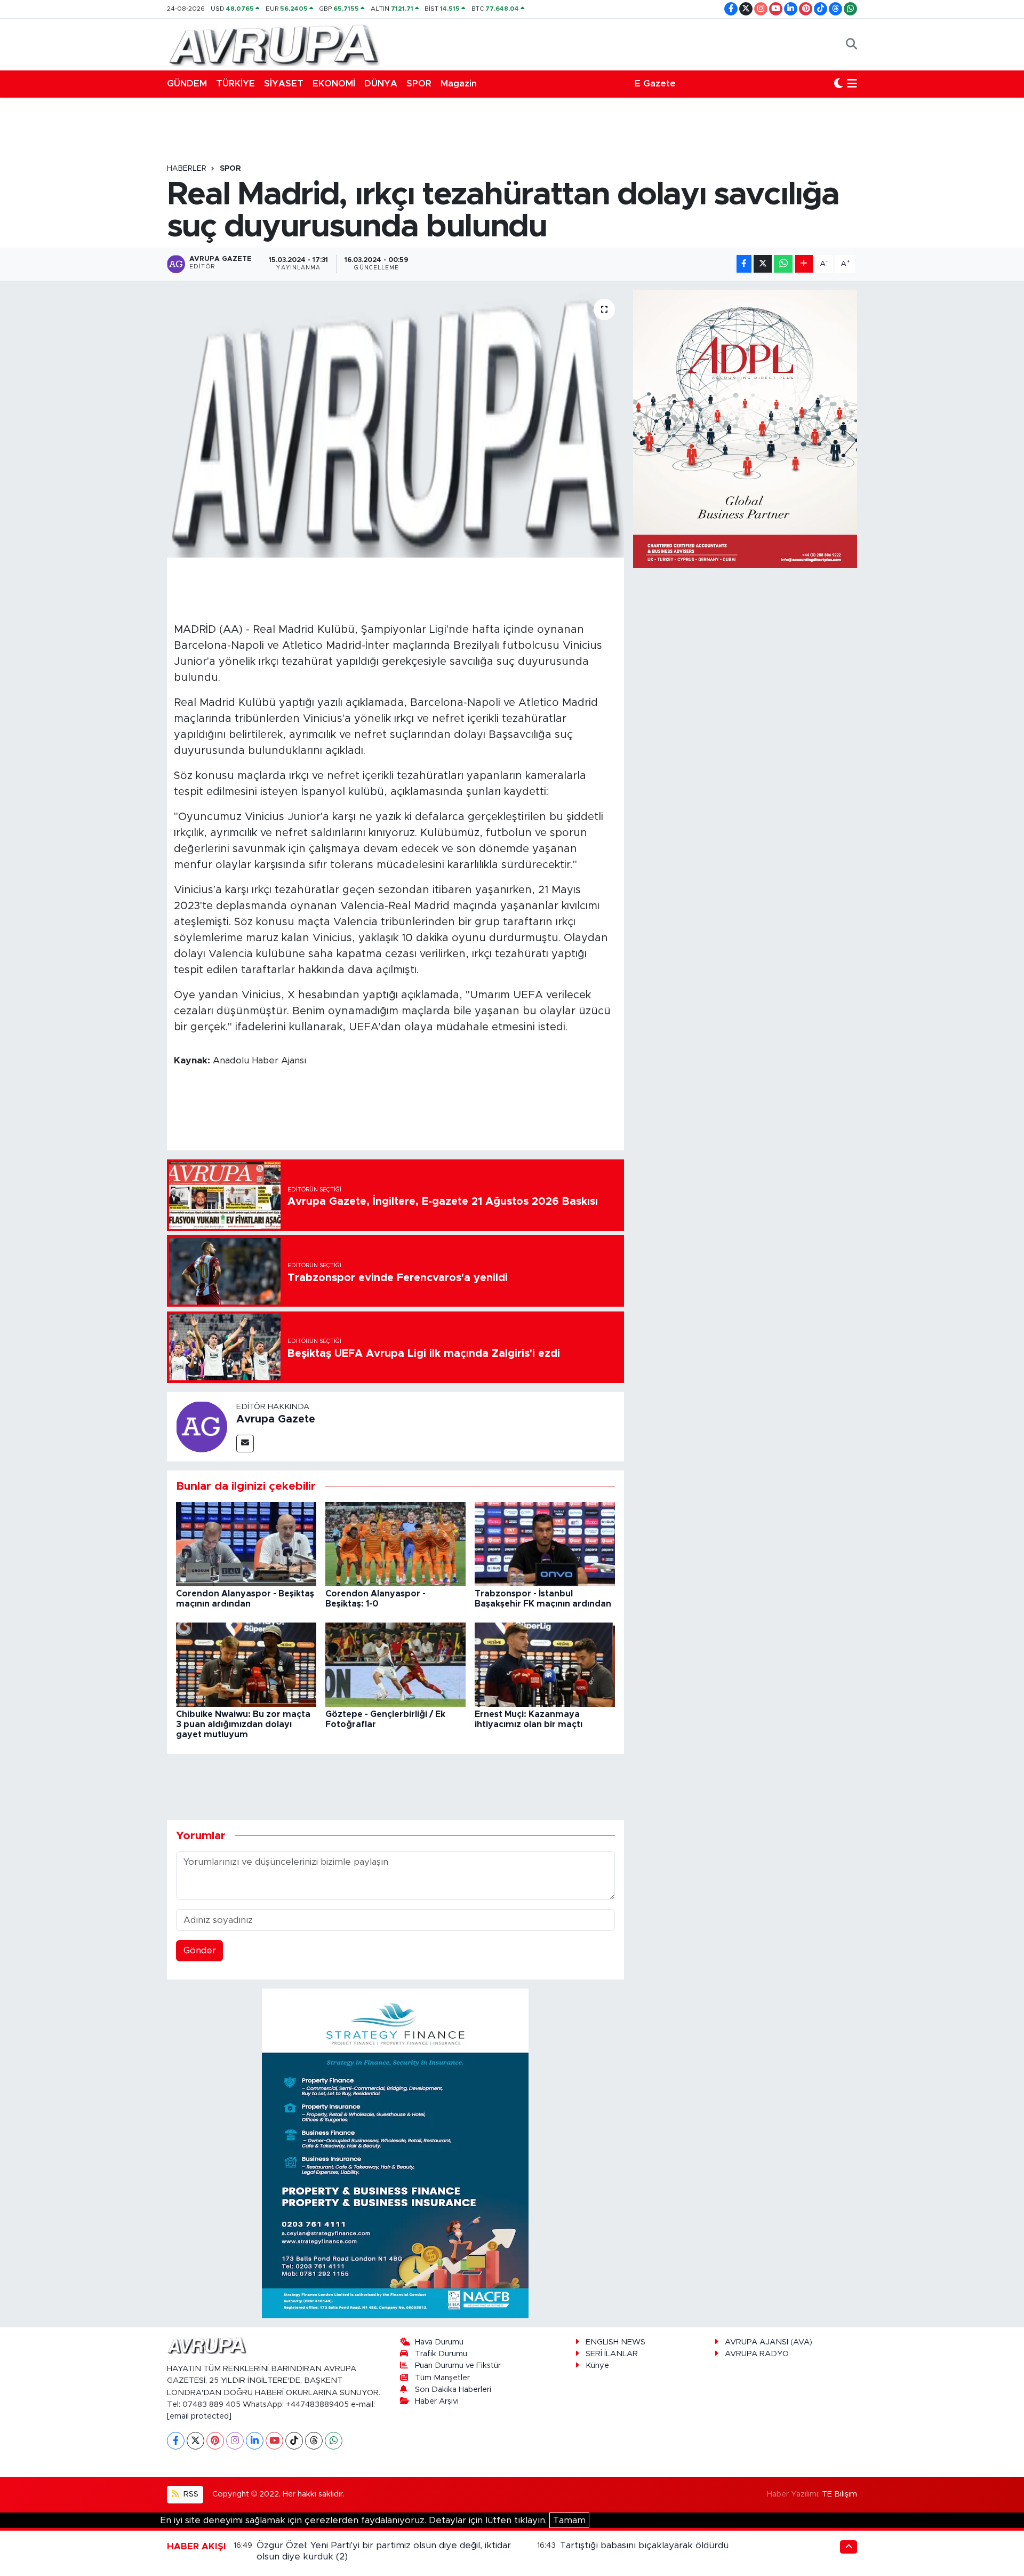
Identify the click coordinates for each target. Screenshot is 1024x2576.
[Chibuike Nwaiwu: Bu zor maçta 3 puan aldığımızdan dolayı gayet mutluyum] (246, 1664)
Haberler (187, 169)
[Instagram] (235, 2441)
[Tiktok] (294, 2441)
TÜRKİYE (235, 84)
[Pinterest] (215, 2441)
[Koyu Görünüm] (838, 84)
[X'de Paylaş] (763, 264)
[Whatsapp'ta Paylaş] (783, 264)
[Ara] (851, 44)
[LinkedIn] (255, 2441)
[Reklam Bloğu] (395, 2153)
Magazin (459, 84)
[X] (195, 2441)
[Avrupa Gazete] (274, 44)
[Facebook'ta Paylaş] (744, 264)
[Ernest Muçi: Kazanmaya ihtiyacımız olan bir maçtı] (545, 1664)
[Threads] (314, 2441)
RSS (190, 2494)
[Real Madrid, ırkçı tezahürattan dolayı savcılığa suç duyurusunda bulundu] (395, 424)
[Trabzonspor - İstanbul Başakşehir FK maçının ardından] (545, 1544)
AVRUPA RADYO (757, 2354)
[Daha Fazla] (804, 264)
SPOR (419, 84)
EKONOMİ (334, 84)
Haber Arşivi (437, 2401)
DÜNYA (381, 84)
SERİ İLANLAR (612, 2354)
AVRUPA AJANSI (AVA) (769, 2342)
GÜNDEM (187, 84)
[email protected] (199, 2416)
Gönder (200, 1950)
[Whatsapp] (334, 2441)
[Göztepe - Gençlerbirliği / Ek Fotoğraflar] (395, 1664)
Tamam (569, 2520)
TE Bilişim (839, 2494)
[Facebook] (176, 2441)
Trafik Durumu (441, 2354)
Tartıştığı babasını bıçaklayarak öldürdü (644, 2545)
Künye (597, 2366)
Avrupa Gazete (276, 1419)
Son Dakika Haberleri (453, 2390)
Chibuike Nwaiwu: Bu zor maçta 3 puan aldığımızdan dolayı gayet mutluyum (243, 1724)
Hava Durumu (439, 2342)
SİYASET (284, 84)
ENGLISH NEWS (615, 2342)
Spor (230, 169)
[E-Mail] (245, 1444)
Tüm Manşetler (442, 2378)
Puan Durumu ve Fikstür (458, 2366)
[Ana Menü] (852, 84)
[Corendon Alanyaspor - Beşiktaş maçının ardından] (246, 1544)
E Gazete (655, 84)
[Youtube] (274, 2441)
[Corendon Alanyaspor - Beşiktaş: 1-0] (395, 1544)
